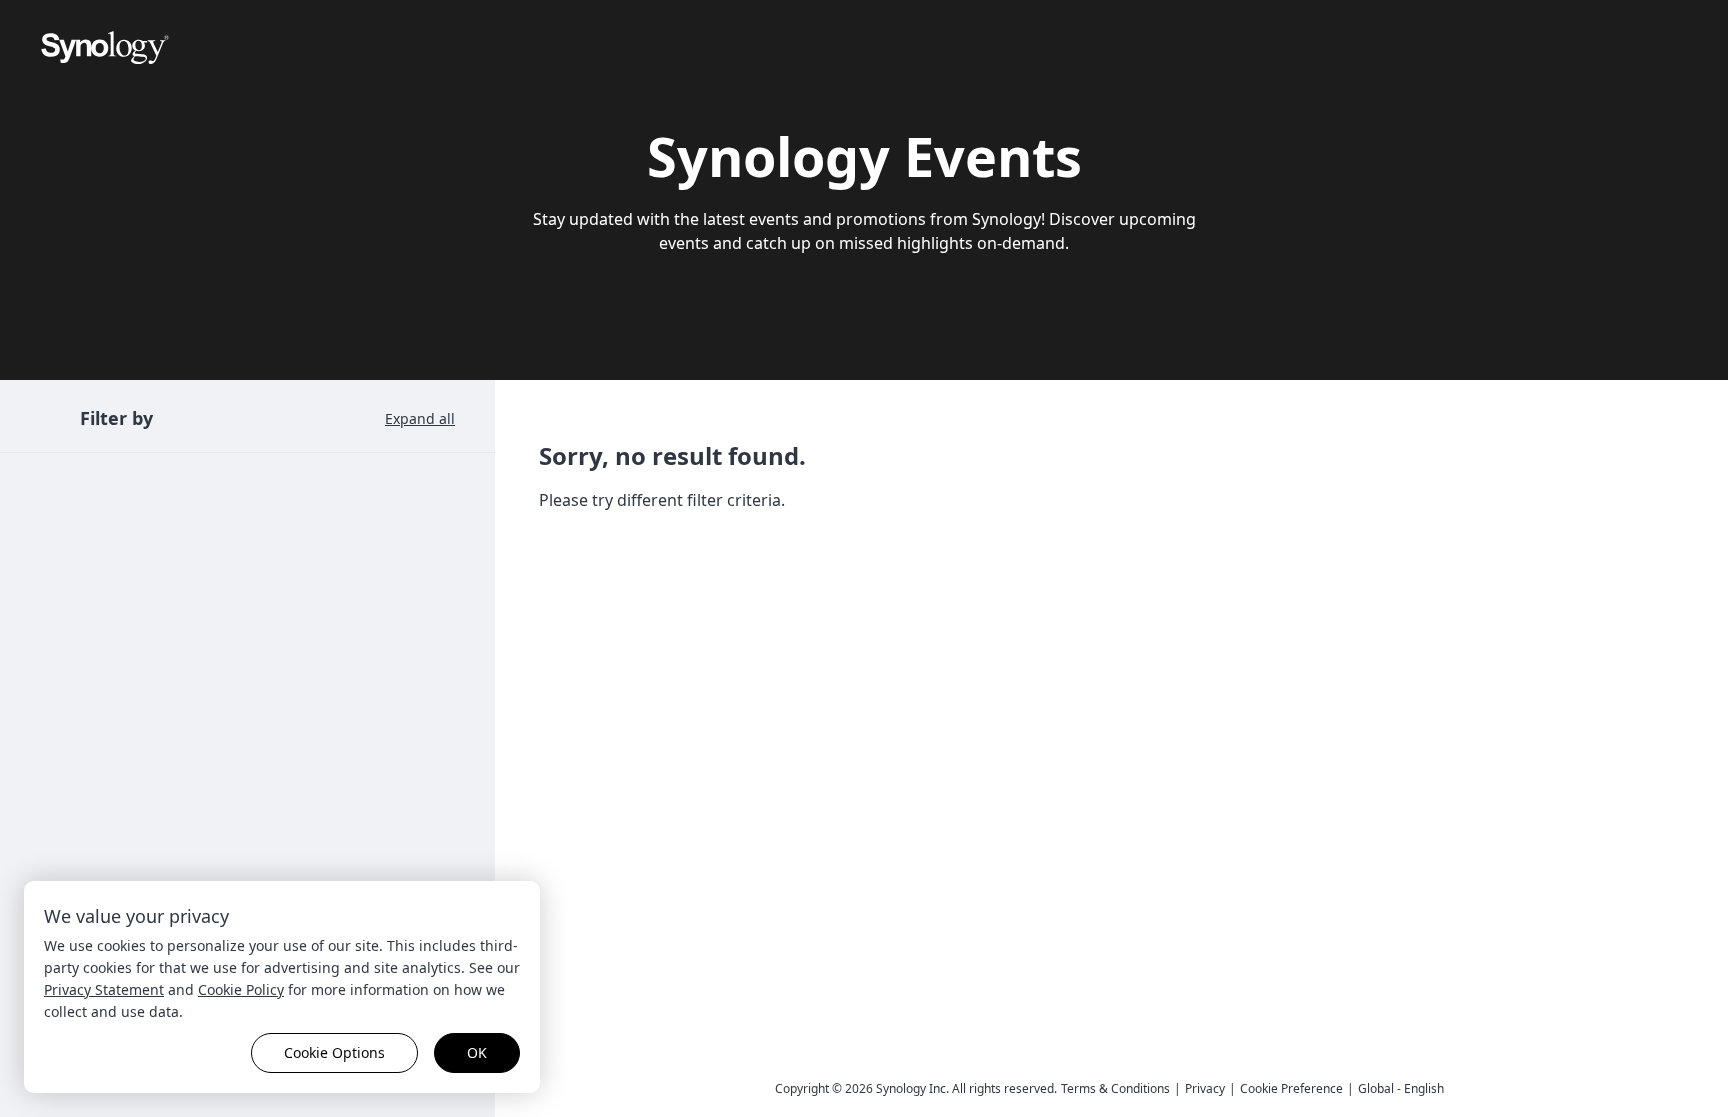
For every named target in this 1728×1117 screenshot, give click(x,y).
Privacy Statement (104, 989)
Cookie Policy (241, 989)
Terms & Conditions (1115, 1088)
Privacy (1205, 1088)
